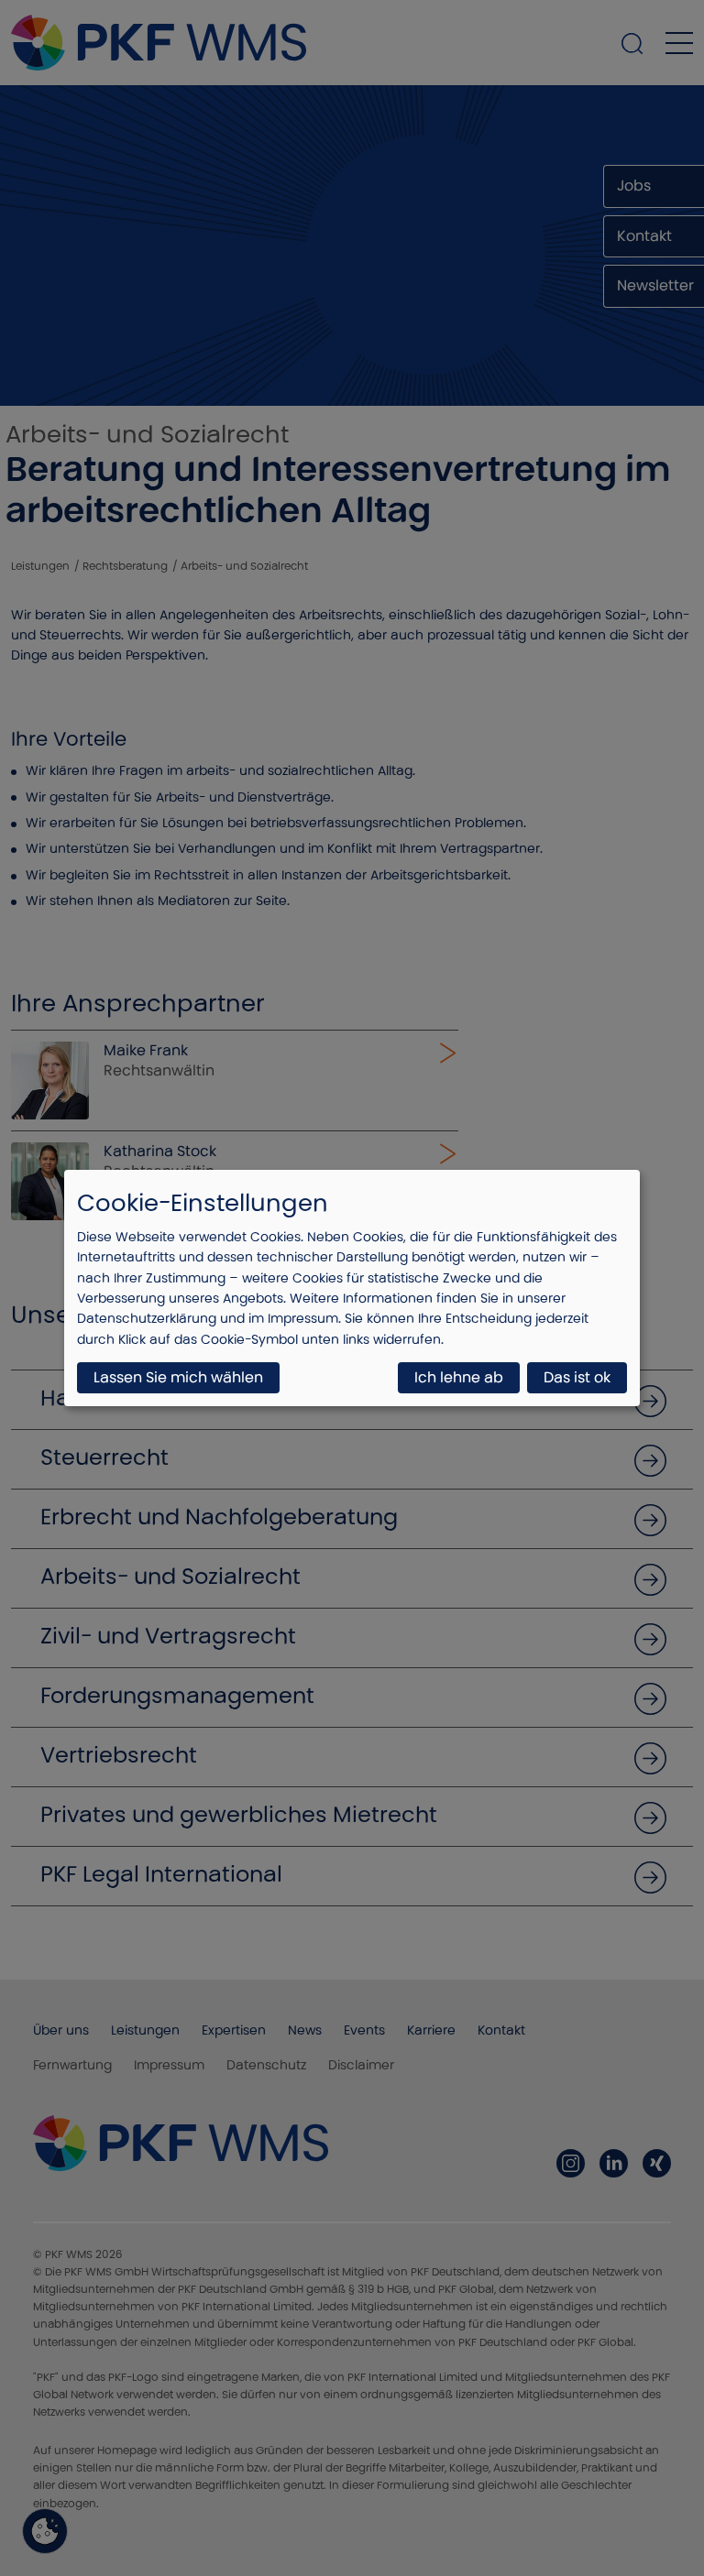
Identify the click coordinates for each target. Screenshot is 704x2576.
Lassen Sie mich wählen (178, 1377)
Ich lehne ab (459, 1377)
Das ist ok (577, 1377)
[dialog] (352, 1288)
